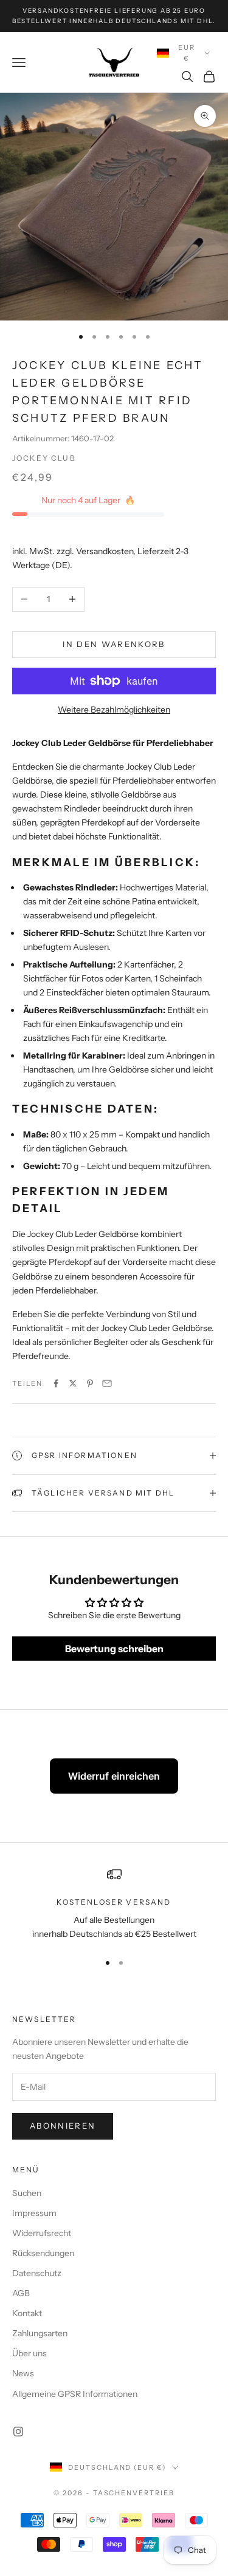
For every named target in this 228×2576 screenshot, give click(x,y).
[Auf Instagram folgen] (18, 2432)
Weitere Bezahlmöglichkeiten (114, 710)
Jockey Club (44, 458)
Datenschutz (37, 2273)
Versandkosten (105, 551)
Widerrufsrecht (42, 2233)
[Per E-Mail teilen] (107, 1383)
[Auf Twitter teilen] (73, 1383)
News (23, 2373)
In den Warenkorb (114, 644)
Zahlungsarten (40, 2333)
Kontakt (27, 2313)
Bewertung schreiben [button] (114, 1649)
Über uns (29, 2353)
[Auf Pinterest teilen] (90, 1383)
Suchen (27, 2193)
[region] (114, 1904)
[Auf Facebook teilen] (56, 1383)
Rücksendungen (43, 2253)
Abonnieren (63, 2126)
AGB (21, 2293)
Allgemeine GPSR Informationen (75, 2394)
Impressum (34, 2213)
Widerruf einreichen (114, 1776)
